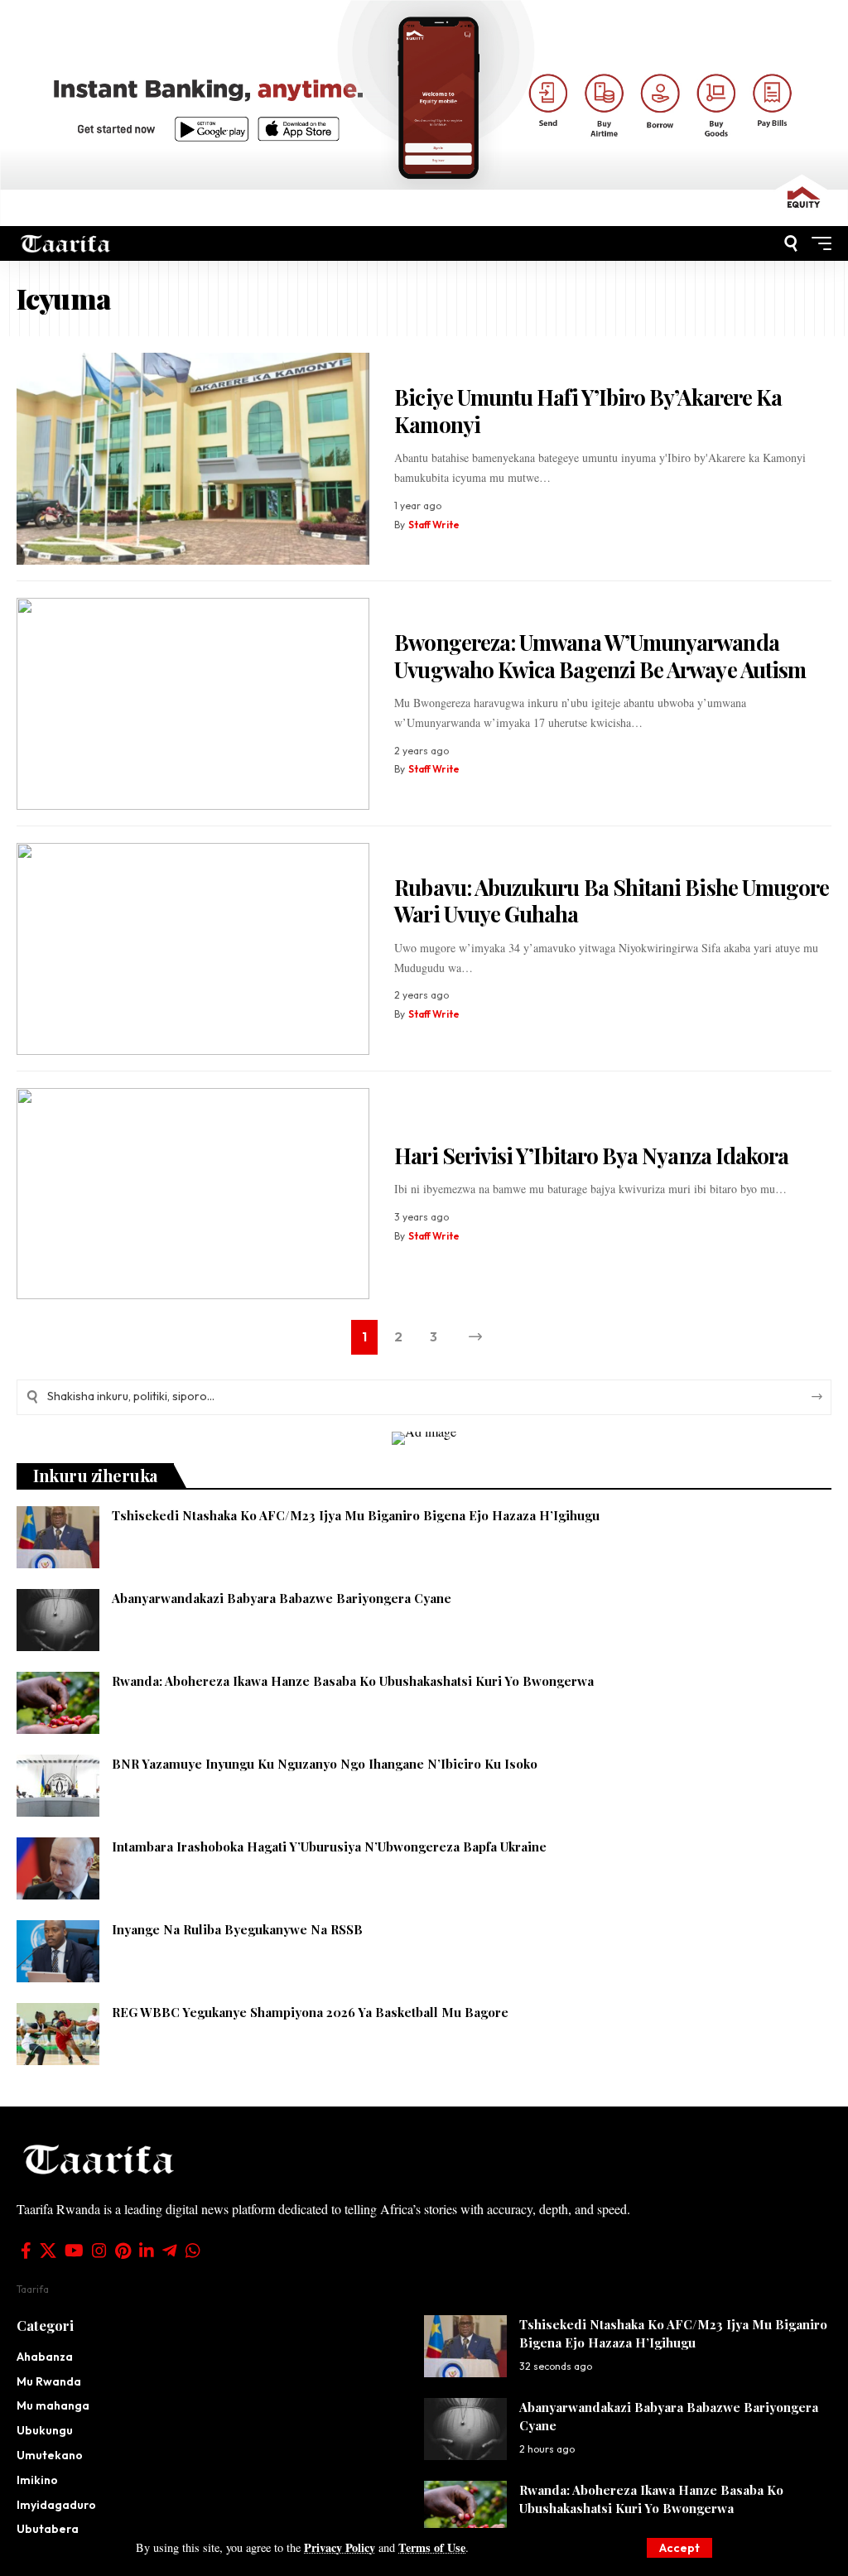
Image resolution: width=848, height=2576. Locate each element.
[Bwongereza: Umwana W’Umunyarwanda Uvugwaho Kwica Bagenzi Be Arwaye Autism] (193, 704)
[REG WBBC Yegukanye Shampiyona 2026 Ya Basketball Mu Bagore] (58, 2034)
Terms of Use (432, 2547)
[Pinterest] (123, 2251)
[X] (48, 2251)
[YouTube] (74, 2251)
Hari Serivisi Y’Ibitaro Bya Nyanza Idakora (591, 1156)
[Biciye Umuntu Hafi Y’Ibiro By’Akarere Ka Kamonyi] (193, 459)
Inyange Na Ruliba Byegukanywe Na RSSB (239, 1929)
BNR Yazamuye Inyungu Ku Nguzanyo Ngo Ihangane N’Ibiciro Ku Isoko (325, 1764)
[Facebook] (26, 2251)
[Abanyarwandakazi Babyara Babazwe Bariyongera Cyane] (58, 1620)
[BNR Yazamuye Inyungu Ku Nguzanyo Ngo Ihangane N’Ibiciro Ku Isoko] (58, 1786)
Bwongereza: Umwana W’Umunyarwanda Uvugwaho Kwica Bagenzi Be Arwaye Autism (600, 656)
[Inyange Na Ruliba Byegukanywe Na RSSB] (58, 1951)
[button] (679, 2548)
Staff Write (434, 525)
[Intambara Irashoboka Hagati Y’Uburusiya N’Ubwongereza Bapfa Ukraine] (58, 1868)
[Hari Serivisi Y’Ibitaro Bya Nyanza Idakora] (193, 1194)
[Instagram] (99, 2251)
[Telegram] (170, 2251)
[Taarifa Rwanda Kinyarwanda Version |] (66, 244)
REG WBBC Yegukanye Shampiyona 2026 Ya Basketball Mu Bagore (312, 2012)
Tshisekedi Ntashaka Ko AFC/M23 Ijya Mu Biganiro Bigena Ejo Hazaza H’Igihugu (356, 1515)
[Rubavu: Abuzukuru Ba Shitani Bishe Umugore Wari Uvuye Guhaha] (193, 949)
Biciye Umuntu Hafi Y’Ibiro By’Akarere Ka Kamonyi (588, 411)
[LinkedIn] (147, 2251)
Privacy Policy (340, 2547)
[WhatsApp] (193, 2251)
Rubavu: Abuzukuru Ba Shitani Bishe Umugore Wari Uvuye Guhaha (612, 901)
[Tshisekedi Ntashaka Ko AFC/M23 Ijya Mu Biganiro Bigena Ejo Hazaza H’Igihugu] (58, 1537)
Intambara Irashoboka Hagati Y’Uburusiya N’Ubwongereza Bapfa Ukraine (329, 1847)
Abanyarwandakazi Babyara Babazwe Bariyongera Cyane (282, 1598)
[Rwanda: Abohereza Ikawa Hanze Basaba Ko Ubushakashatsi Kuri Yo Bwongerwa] (58, 1703)
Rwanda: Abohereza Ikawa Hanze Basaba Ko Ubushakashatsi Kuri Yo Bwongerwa (353, 1681)
